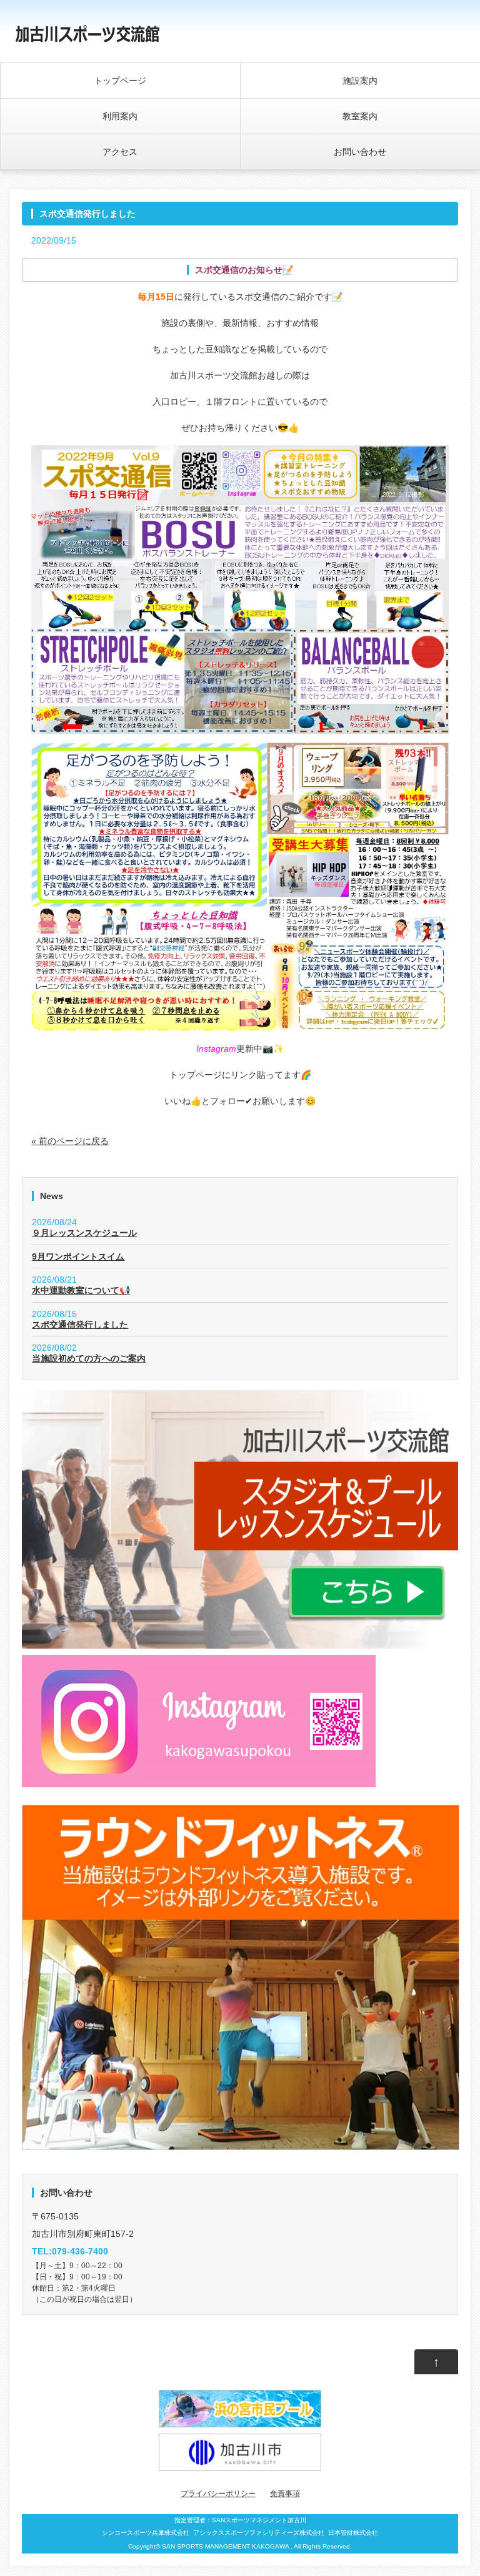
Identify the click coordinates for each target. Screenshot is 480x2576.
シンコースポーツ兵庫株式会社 (146, 2533)
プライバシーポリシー (218, 2494)
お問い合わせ (360, 152)
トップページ (120, 81)
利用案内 (120, 116)
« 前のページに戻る (70, 1141)
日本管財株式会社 (353, 2533)
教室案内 (360, 116)
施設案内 (360, 81)
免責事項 (285, 2494)
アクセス (120, 152)
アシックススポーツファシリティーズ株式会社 (259, 2533)
